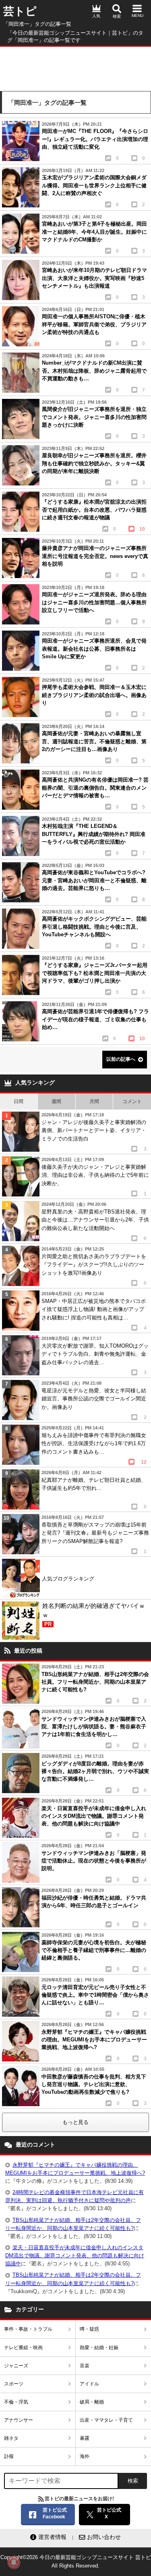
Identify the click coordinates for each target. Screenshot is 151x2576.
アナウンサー (19, 2420)
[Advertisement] (75, 67)
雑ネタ (11, 2438)
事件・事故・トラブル (28, 2329)
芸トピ (20, 11)
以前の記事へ (121, 1059)
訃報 (9, 2456)
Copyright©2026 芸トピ (76, 2561)
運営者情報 (52, 2537)
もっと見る (75, 2122)
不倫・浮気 (16, 2402)
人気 (96, 16)
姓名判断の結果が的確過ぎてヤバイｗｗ (94, 1615)
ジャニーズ (16, 2366)
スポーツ (14, 2384)
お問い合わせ (104, 2537)
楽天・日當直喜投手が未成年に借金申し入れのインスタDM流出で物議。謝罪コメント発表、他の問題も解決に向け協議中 (75, 2256)
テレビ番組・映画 (23, 2348)
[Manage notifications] (14, 2562)
